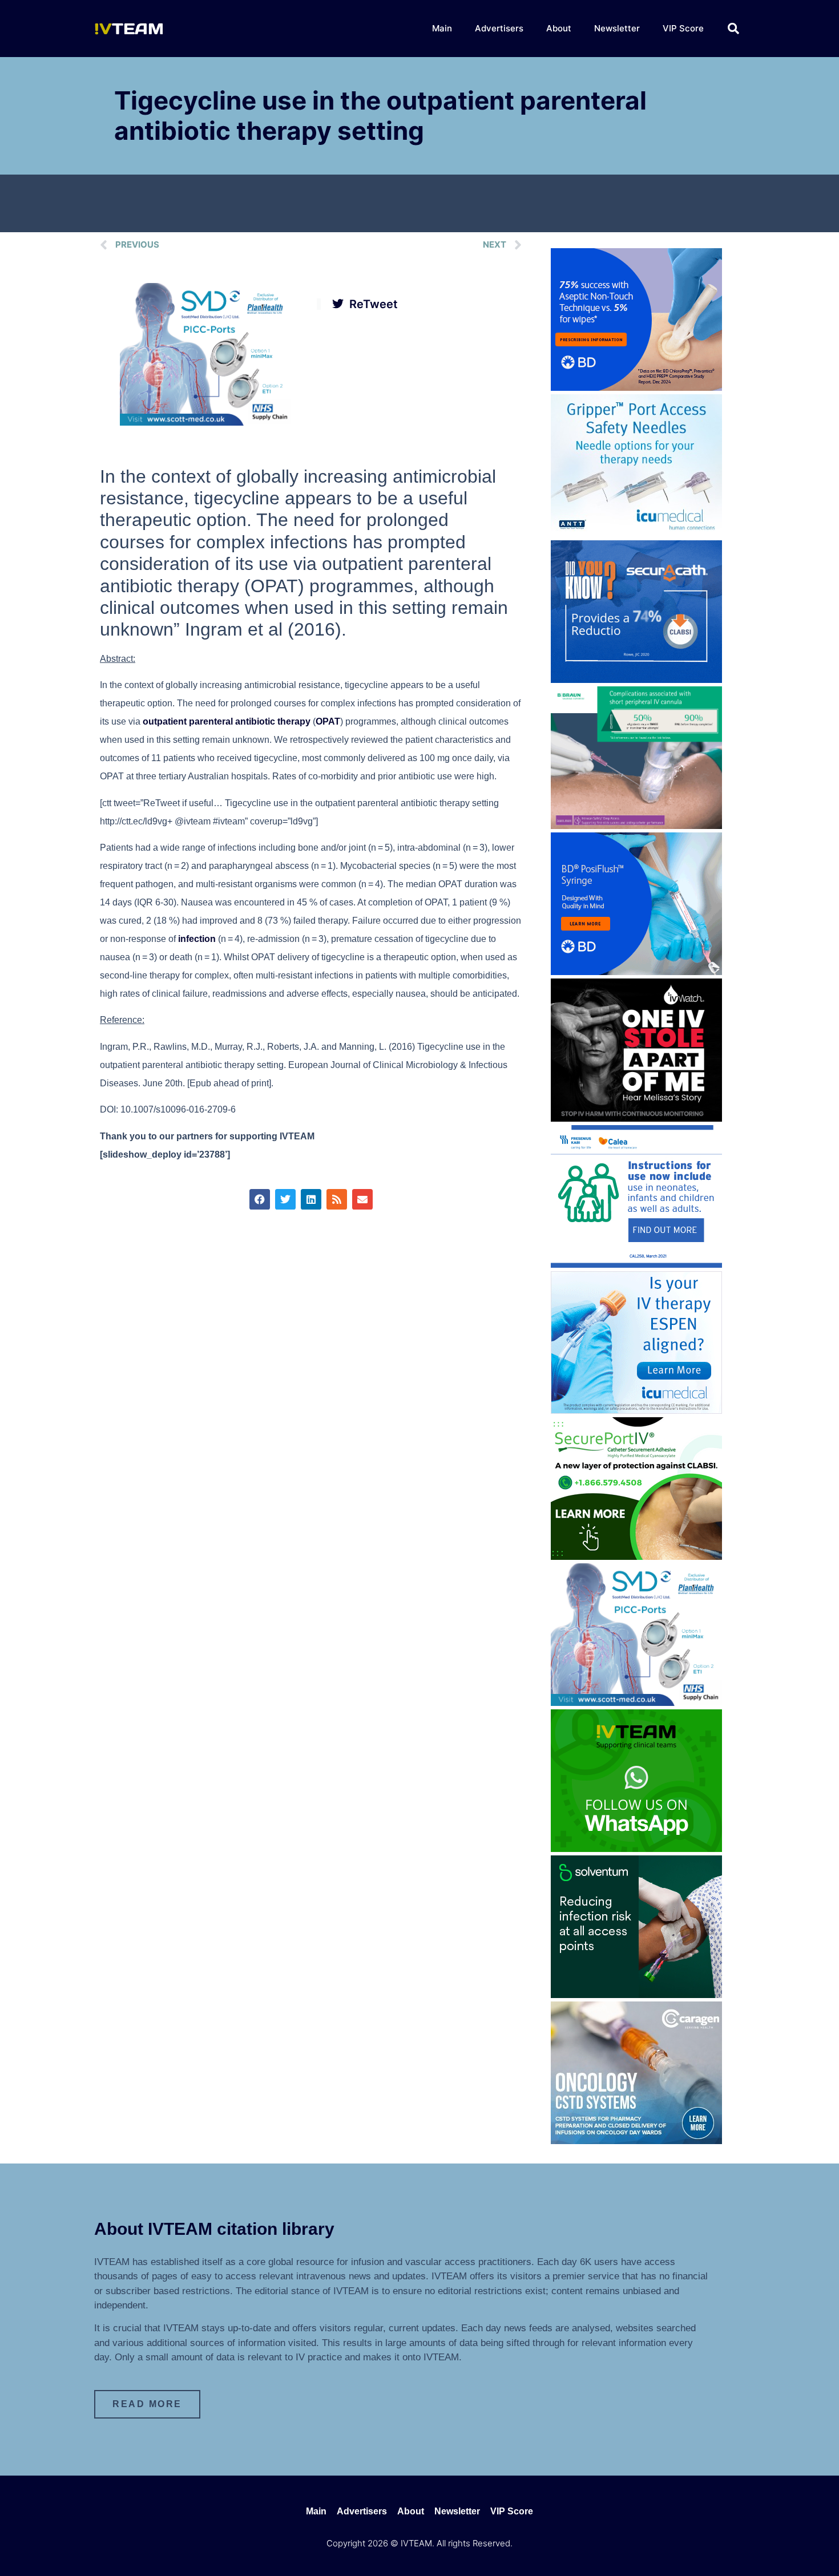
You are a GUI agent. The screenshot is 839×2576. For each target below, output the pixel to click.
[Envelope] (362, 1199)
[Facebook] (260, 1199)
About (559, 28)
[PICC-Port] (205, 422)
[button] (733, 29)
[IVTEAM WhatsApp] (636, 1849)
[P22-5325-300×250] (636, 1410)
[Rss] (337, 1199)
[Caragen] (636, 2141)
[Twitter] (285, 1199)
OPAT (328, 721)
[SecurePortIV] (636, 1556)
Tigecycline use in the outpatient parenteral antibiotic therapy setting (380, 116)
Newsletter (617, 28)
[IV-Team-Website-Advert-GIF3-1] (636, 826)
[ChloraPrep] (636, 387)
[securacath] (636, 680)
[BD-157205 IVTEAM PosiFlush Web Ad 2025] (636, 972)
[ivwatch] (636, 1118)
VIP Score (683, 28)
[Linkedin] (311, 1199)
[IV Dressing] (636, 1995)
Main (442, 28)
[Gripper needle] (636, 533)
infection (197, 939)
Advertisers (499, 28)
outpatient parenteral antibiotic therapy (227, 721)
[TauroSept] (636, 1264)
